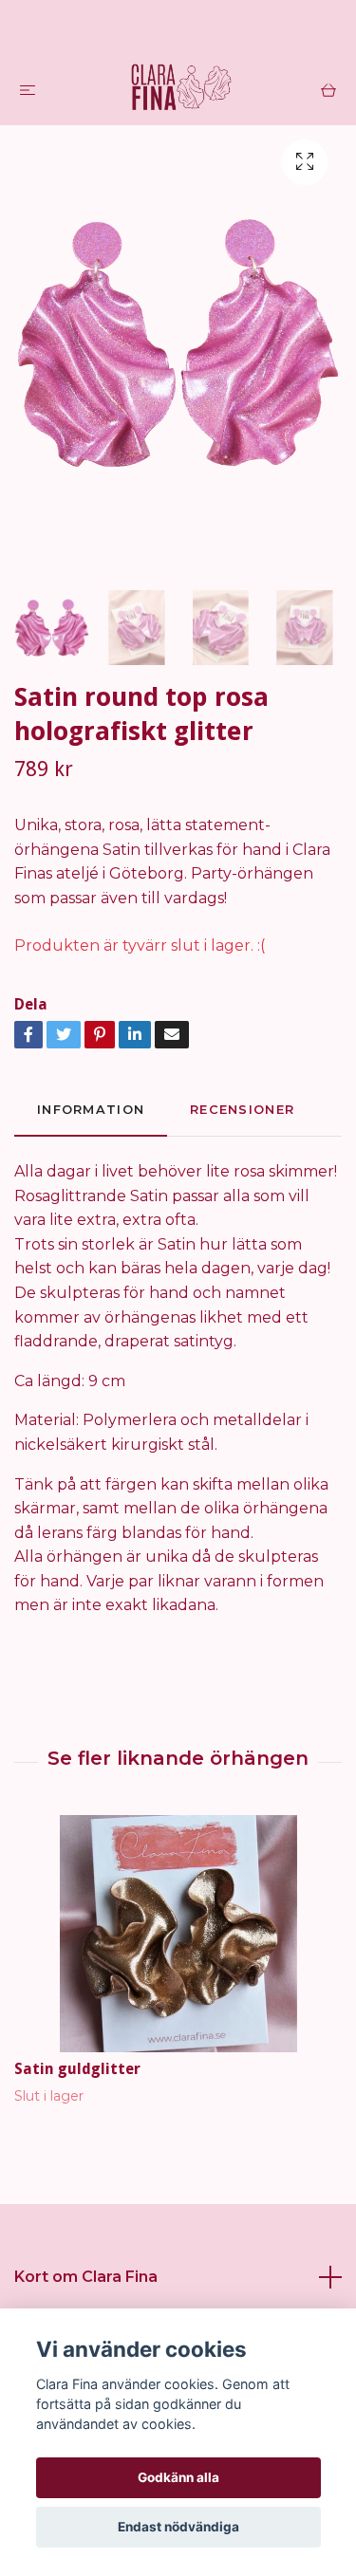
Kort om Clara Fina (86, 2277)
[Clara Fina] (182, 89)
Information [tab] (91, 1110)
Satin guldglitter (77, 2069)
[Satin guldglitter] (178, 1934)
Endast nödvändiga (178, 2527)
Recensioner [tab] (242, 1110)
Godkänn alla (178, 2477)
